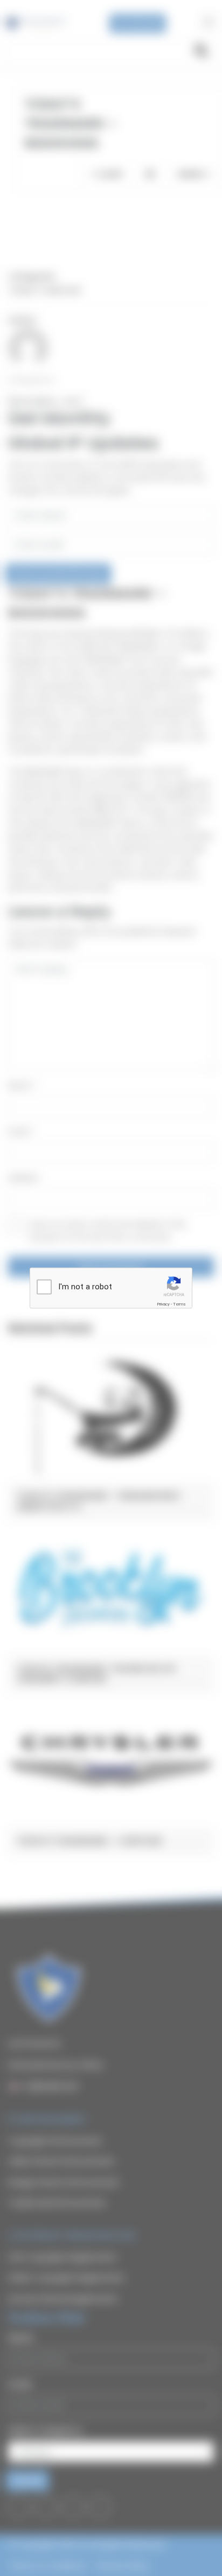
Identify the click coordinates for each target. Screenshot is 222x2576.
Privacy (163, 1304)
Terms (179, 1304)
